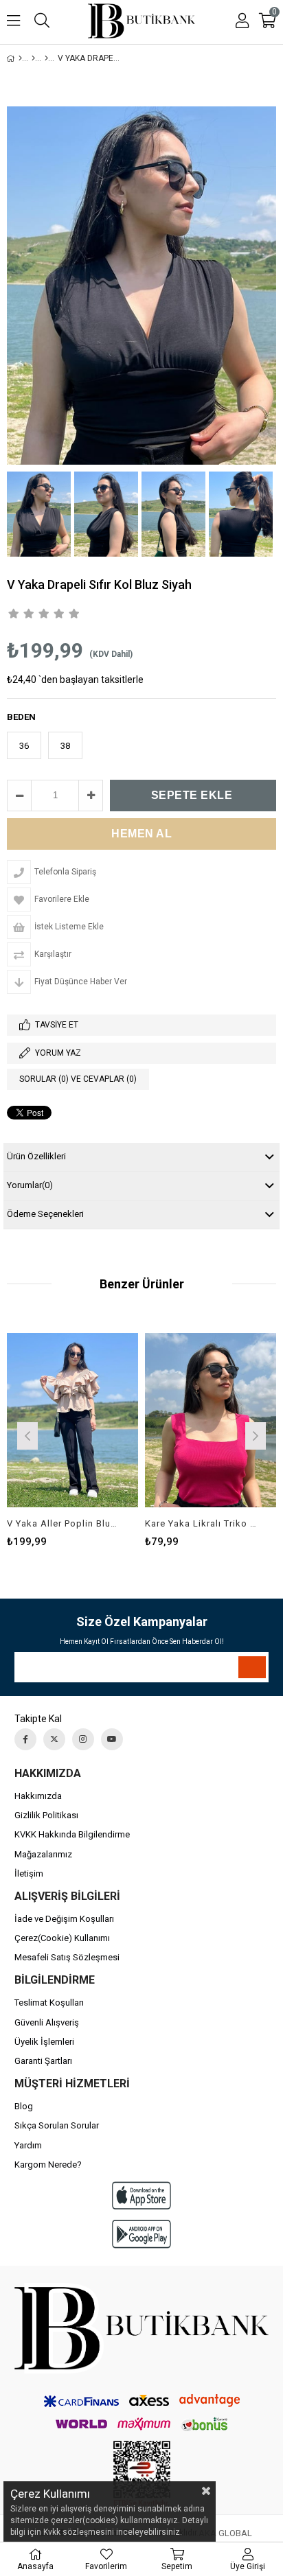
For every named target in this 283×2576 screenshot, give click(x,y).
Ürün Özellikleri (36, 1156)
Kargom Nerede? (48, 2165)
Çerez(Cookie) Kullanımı (62, 1938)
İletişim (29, 1873)
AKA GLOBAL (225, 2533)
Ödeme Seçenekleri (45, 1214)
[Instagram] (83, 1739)
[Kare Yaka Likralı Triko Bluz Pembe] (211, 1420)
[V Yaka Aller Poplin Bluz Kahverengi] (72, 1420)
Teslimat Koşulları (49, 2003)
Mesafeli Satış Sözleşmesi (67, 1957)
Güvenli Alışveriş (47, 2022)
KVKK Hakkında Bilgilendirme (72, 1834)
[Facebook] (25, 1739)
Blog (24, 2106)
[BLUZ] (46, 58)
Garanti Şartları (43, 2061)
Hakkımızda (38, 1796)
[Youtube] (112, 1739)
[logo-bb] (142, 2328)
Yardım (28, 2145)
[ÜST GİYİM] (33, 58)
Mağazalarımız (43, 1854)
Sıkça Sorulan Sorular (57, 2125)
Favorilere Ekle (72, 1434)
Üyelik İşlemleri (44, 2042)
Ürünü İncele (100, 1434)
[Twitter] (54, 1739)
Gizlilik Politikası (46, 1815)
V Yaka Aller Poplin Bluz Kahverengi (64, 1523)
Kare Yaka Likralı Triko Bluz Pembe (202, 1523)
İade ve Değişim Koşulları (64, 1919)
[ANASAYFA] (20, 58)
